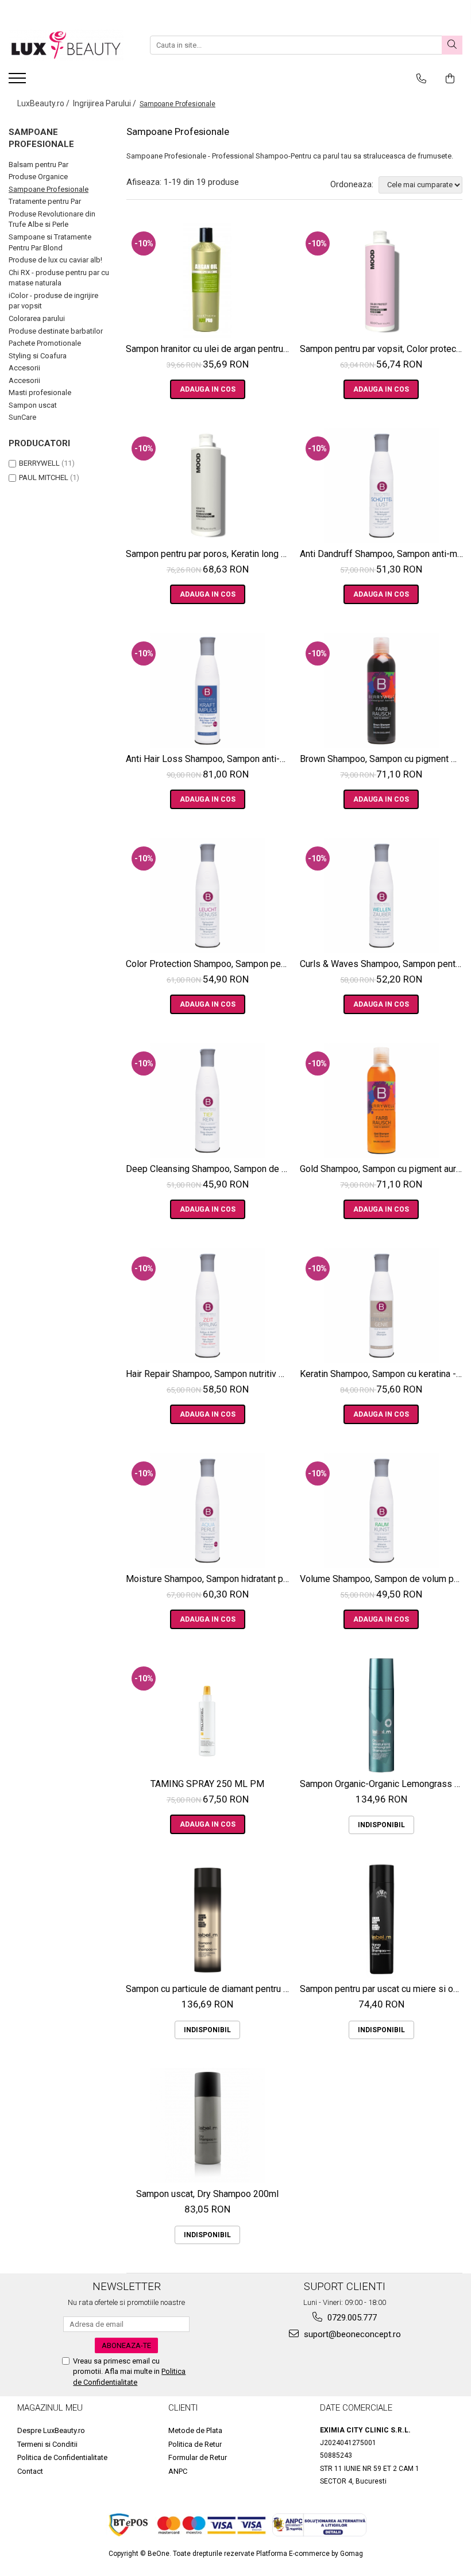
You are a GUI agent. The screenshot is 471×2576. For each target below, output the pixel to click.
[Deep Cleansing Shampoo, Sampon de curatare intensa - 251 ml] (208, 1100)
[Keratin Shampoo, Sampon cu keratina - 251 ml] (382, 1305)
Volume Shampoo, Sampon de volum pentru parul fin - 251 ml (383, 1579)
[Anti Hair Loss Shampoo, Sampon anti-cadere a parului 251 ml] (208, 690)
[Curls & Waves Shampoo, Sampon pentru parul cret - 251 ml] (382, 895)
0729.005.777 (351, 2318)
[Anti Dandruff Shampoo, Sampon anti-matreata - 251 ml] (382, 485)
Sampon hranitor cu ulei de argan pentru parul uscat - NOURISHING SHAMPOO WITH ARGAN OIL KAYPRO (209, 349)
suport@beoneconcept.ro (351, 2334)
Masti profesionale (40, 392)
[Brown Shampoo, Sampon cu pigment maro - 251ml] (382, 690)
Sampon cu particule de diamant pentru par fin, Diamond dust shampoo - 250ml (209, 1989)
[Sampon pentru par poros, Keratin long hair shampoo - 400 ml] (208, 485)
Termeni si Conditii (47, 2444)
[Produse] (19, 82)
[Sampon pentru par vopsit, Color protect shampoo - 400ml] (382, 280)
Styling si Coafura (38, 356)
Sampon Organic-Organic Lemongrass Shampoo (383, 1784)
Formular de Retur (198, 2457)
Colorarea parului (37, 318)
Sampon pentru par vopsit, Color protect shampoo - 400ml (383, 349)
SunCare (22, 417)
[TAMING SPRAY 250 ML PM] (208, 1715)
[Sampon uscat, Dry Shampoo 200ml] (208, 2125)
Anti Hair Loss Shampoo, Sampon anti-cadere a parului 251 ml (209, 759)
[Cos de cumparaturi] (450, 79)
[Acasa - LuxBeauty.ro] (66, 45)
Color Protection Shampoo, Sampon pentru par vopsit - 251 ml (209, 964)
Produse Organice (38, 177)
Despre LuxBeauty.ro (51, 2430)
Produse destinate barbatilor (56, 331)
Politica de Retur (195, 2444)
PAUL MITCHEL (44, 477)
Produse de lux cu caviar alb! (55, 260)
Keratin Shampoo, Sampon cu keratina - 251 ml (383, 1374)
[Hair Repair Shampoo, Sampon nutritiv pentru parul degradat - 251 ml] (208, 1305)
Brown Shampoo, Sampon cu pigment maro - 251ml (383, 759)
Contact (30, 2471)
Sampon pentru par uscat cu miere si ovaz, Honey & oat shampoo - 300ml (383, 1989)
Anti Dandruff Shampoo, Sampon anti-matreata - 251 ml (383, 554)
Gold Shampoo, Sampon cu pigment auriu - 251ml (383, 1169)
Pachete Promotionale (45, 343)
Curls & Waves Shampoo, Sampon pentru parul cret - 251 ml (383, 964)
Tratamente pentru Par (45, 201)
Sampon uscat (33, 405)
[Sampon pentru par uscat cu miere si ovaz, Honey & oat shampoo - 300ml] (382, 1920)
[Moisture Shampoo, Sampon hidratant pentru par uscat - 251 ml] (208, 1510)
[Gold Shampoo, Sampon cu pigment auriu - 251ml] (382, 1100)
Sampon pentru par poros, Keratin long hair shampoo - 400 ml (209, 554)
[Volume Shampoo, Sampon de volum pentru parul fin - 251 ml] (382, 1510)
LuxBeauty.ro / (44, 103)
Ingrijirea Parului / (105, 103)
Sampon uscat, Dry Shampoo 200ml (207, 2194)
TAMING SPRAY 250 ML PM (207, 1784)
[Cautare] (452, 45)
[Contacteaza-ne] (421, 79)
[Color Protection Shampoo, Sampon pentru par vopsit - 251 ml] (208, 895)
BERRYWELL (39, 463)
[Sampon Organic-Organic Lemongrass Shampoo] (382, 1715)
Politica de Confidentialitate (62, 2457)
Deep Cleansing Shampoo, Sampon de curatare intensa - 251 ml (209, 1169)
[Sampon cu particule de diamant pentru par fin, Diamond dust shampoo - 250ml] (208, 1920)
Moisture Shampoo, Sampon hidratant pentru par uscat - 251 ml (209, 1579)
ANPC (178, 2471)
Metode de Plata (195, 2430)
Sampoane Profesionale (49, 189)
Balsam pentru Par (38, 165)
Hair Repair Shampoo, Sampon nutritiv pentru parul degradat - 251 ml (209, 1374)
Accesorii (24, 368)
